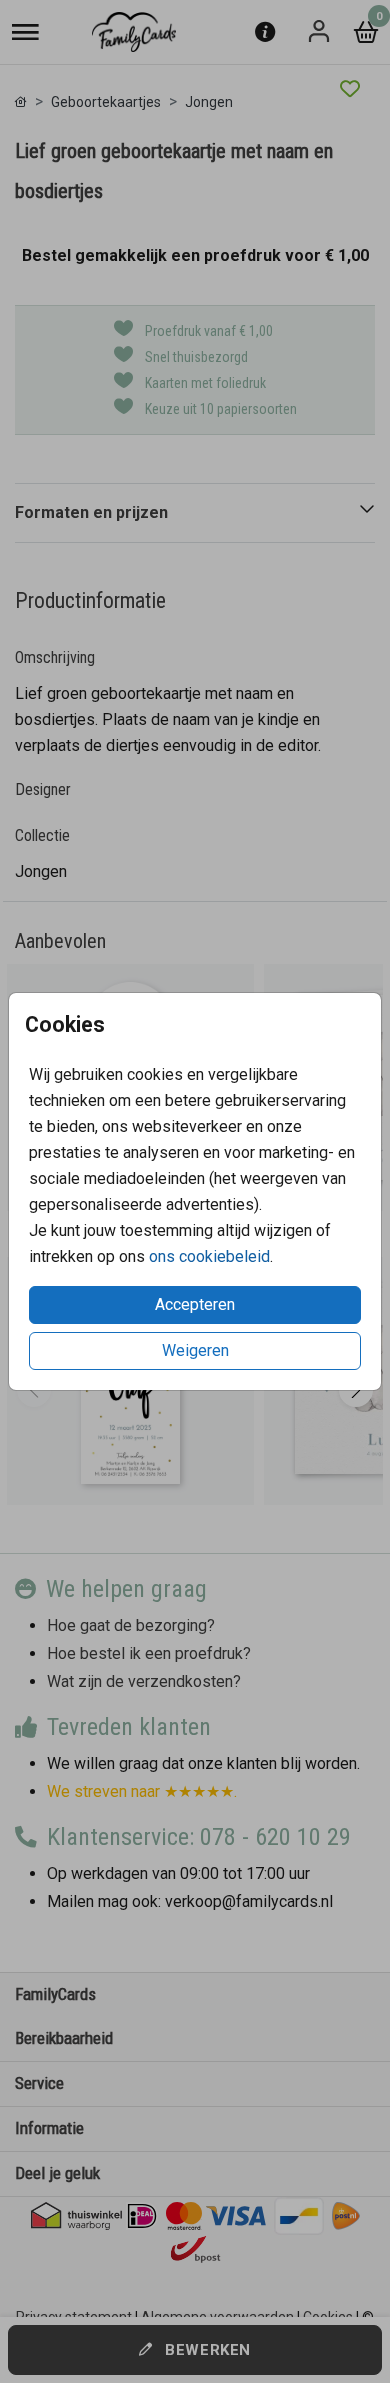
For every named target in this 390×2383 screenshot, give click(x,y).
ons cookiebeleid (209, 1256)
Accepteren (195, 1304)
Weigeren (195, 1350)
